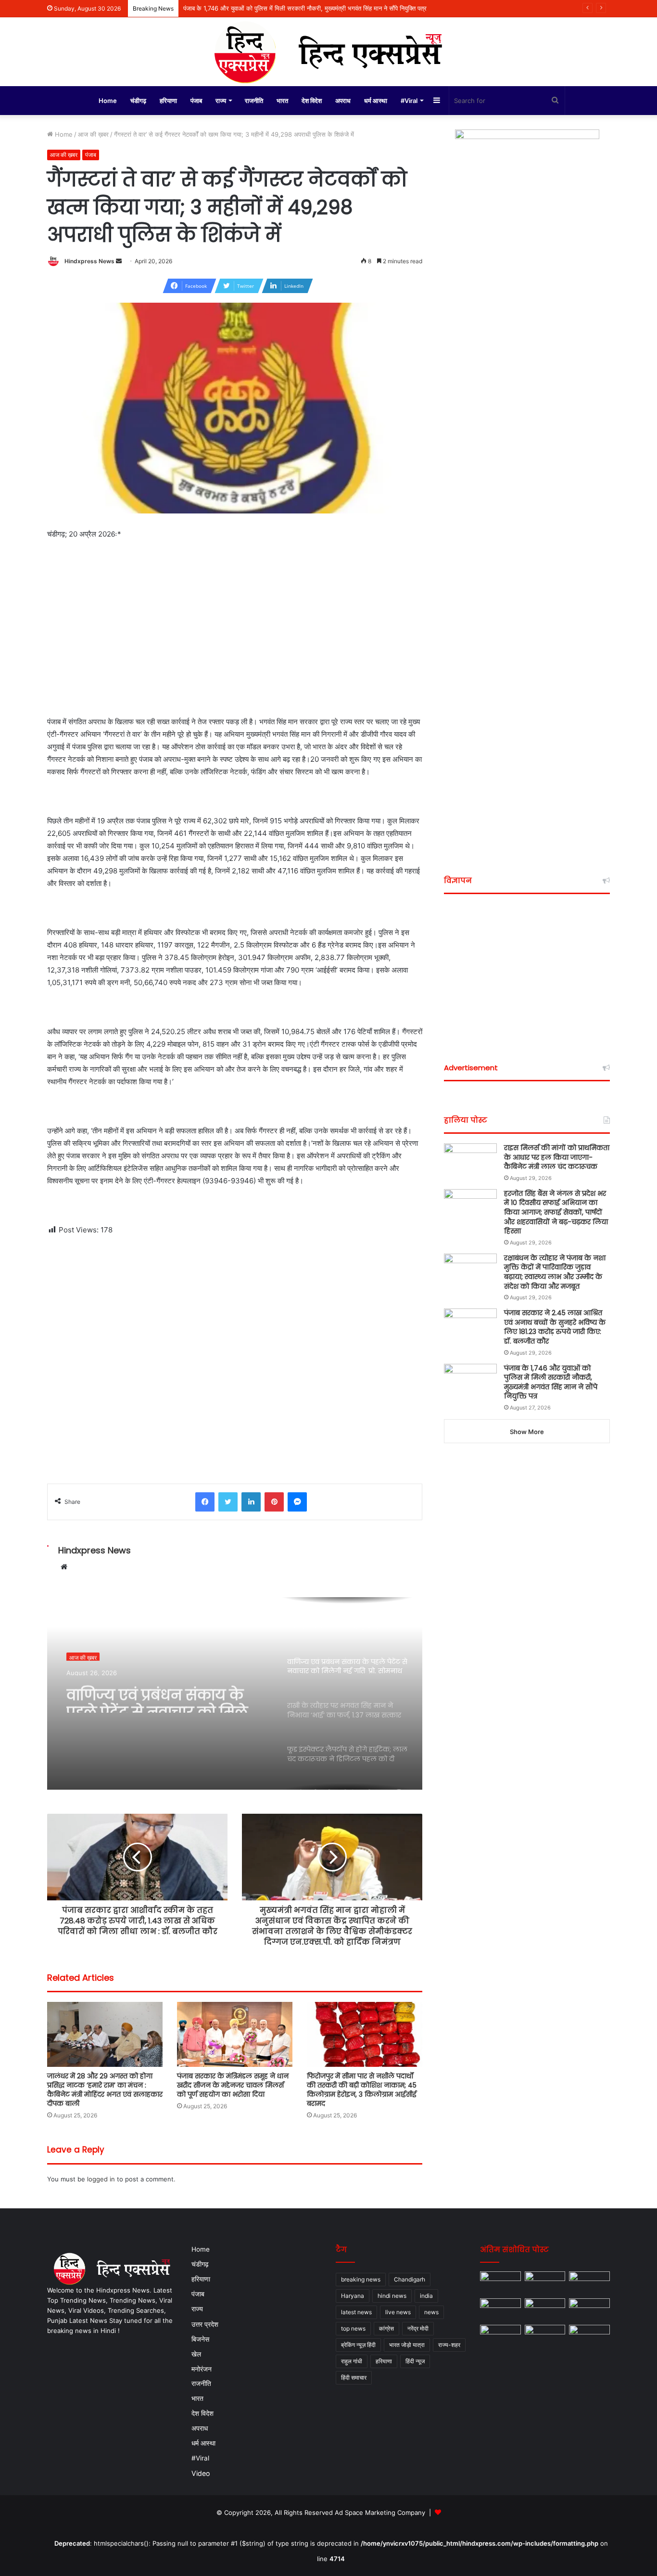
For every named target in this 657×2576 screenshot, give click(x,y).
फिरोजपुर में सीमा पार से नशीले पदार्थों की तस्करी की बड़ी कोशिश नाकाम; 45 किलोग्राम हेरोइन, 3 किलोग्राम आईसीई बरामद (362, 2090)
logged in (101, 2179)
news (431, 2312)
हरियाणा (168, 101)
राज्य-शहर (449, 2345)
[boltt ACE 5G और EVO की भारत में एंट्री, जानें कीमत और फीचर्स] (545, 2336)
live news (398, 2312)
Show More (527, 1432)
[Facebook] (205, 1502)
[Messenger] (297, 1502)
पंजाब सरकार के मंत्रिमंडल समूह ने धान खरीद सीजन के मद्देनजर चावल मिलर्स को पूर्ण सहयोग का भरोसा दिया (233, 2085)
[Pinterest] (274, 1502)
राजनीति (254, 101)
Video (201, 2473)
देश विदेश (312, 101)
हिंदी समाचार (354, 2377)
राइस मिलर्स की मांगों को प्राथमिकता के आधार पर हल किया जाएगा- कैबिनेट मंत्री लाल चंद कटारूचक (557, 1157)
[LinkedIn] (251, 1502)
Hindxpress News (89, 261)
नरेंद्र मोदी (418, 2328)
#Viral (409, 101)
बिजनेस (200, 2339)
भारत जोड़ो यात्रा (407, 2345)
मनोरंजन (202, 2369)
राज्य (221, 101)
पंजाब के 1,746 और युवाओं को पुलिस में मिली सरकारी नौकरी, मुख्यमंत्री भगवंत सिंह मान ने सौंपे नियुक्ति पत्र (305, 8)
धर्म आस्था (376, 101)
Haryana (353, 2296)
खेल (196, 2354)
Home (108, 101)
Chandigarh (410, 2279)
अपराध (343, 101)
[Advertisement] (235, 644)
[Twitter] (228, 1502)
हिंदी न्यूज (415, 2361)
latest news (356, 2312)
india (426, 2296)
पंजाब (196, 101)
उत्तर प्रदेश (205, 2324)
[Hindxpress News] (328, 52)
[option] (235, 1693)
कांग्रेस (386, 2328)
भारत (282, 101)
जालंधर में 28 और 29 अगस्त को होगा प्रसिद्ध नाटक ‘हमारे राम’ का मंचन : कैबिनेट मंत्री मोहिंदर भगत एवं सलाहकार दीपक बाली (105, 2090)
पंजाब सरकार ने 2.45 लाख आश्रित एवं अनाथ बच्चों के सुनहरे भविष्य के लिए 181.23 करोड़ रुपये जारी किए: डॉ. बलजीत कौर (555, 1327)
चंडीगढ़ (138, 101)
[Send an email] (119, 261)
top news (353, 2328)
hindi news (392, 2296)
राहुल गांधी (352, 2361)
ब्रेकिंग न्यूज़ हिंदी (358, 2345)
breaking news (361, 2279)
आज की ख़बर (93, 134)
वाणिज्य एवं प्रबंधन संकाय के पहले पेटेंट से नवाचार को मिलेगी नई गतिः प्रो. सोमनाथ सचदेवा (164, 1695)
